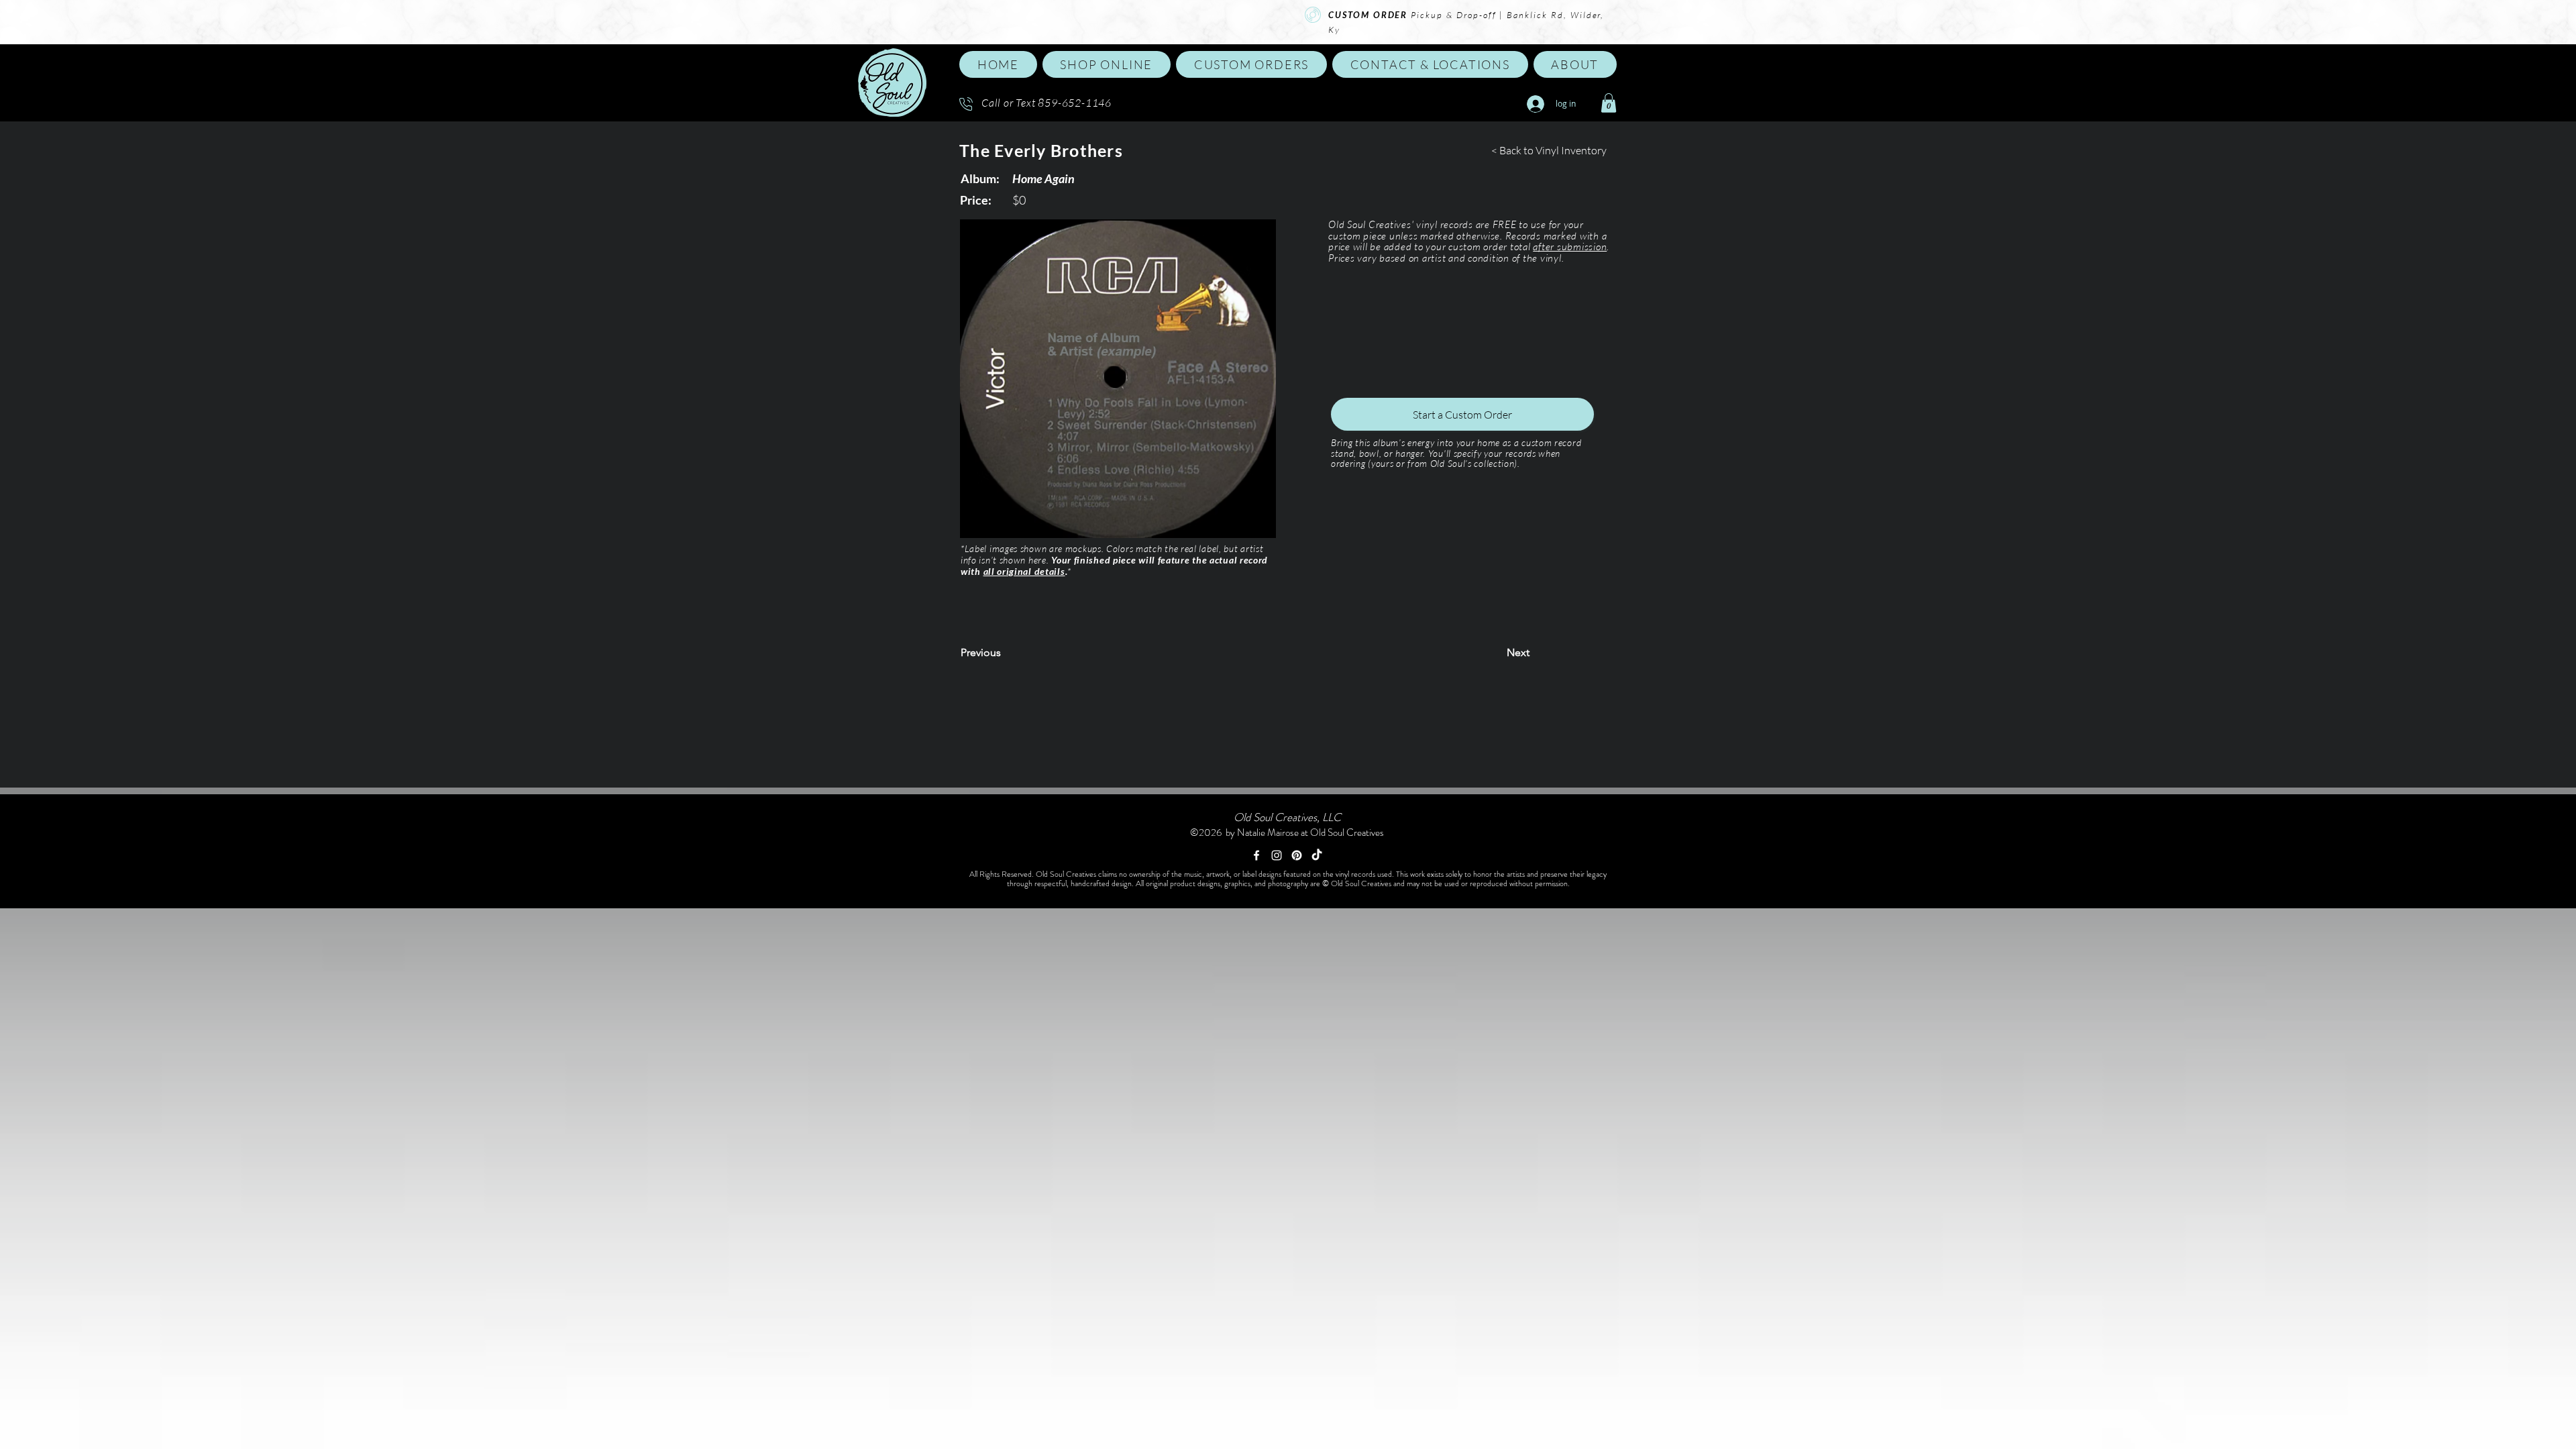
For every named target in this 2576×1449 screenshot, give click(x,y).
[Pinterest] (1297, 855)
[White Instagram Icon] (1277, 855)
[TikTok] (1317, 855)
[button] (1107, 64)
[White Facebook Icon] (1256, 855)
